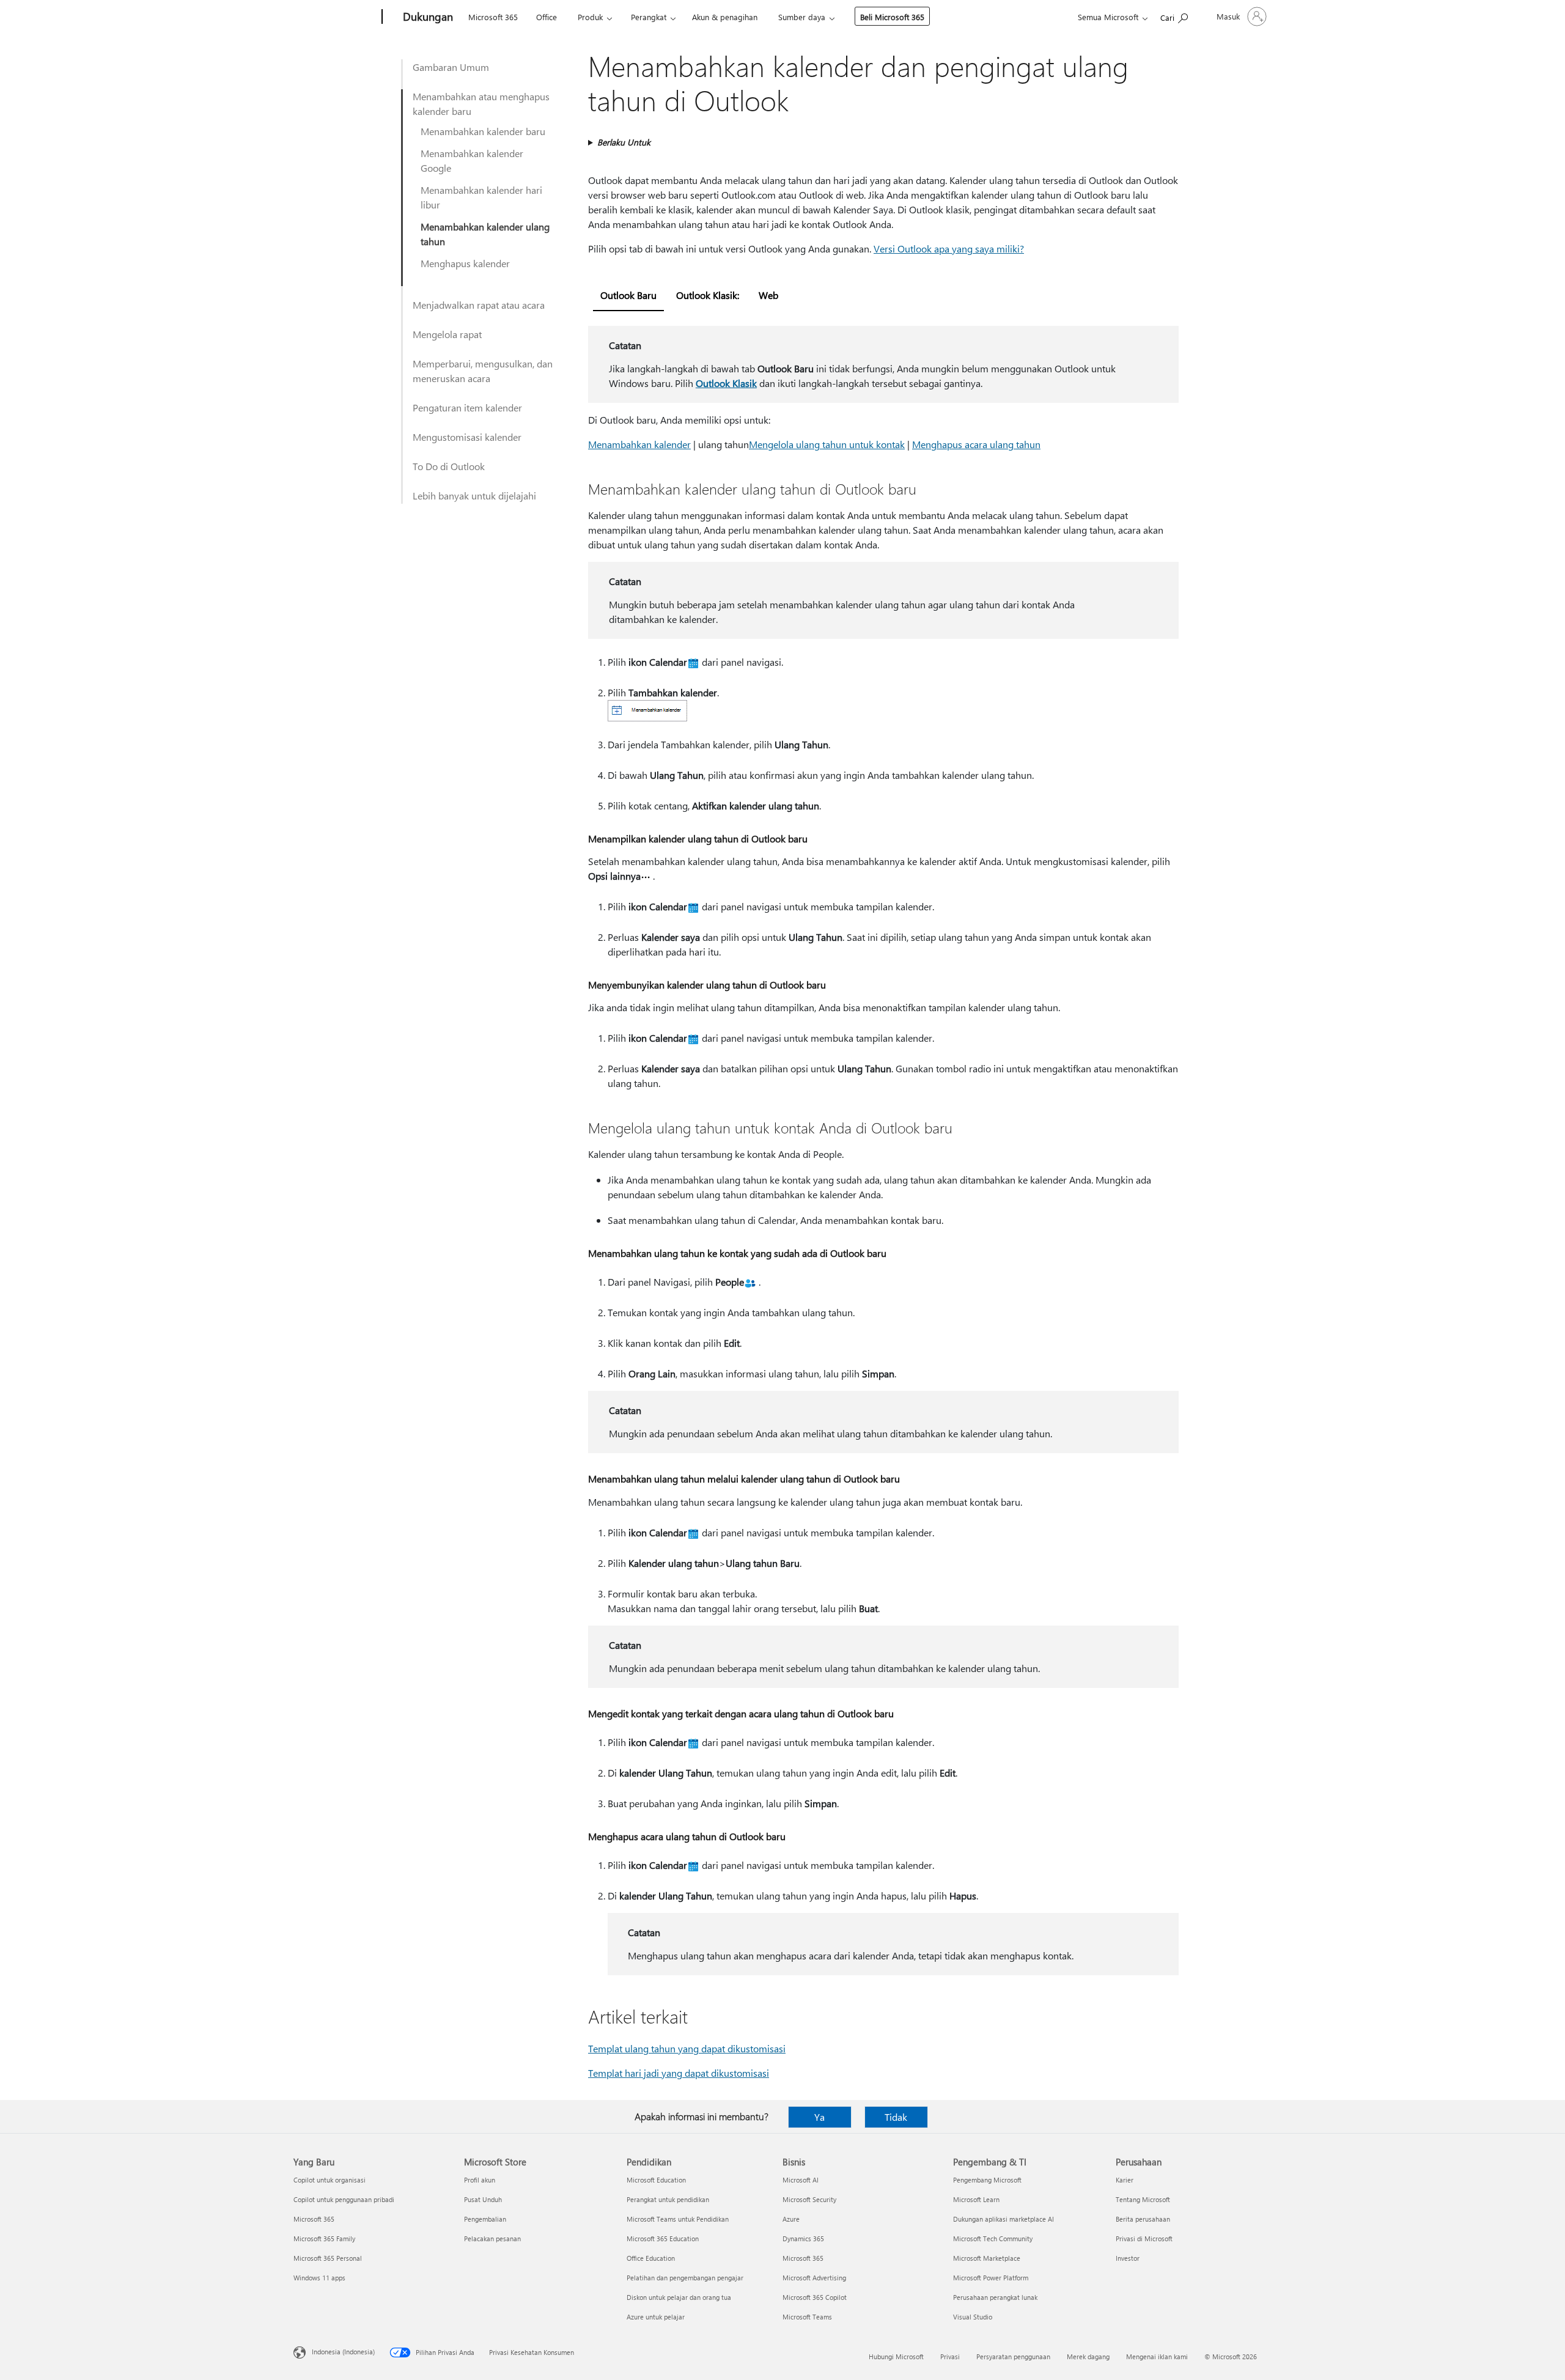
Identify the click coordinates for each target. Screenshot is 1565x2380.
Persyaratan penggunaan (1013, 2356)
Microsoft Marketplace (987, 2258)
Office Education (651, 2258)
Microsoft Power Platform (991, 2278)
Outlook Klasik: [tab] (708, 295)
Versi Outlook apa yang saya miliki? (949, 249)
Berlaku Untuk (624, 142)
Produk (590, 17)
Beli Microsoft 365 (892, 17)
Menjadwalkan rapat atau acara (479, 305)
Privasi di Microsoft (1144, 2238)
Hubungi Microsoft (896, 2356)
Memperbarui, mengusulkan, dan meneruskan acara (483, 371)
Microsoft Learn (976, 2199)
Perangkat (649, 17)
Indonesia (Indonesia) (343, 2352)
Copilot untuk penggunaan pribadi (344, 2199)
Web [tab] (768, 295)
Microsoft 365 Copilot (815, 2297)
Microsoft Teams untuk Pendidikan (678, 2219)
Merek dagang (1088, 2356)
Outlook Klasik (726, 383)
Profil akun (480, 2180)
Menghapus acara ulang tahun (976, 444)
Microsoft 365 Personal (328, 2258)
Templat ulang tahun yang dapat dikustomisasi (687, 2048)
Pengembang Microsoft (987, 2180)
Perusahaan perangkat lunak (995, 2297)
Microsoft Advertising (814, 2278)
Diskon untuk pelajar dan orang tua (679, 2297)
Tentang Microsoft (1143, 2199)
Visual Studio (973, 2317)
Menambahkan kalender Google (472, 160)
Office (547, 17)
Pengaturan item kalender (467, 407)
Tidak (896, 2117)
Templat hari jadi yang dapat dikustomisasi (679, 2073)
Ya (819, 2117)
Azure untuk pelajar (656, 2317)
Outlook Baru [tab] (628, 295)
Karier (1125, 2180)
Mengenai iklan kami (1157, 2356)
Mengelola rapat (447, 334)
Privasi (950, 2356)
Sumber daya (802, 17)
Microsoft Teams (807, 2317)
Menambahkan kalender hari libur (481, 197)
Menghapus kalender (465, 263)
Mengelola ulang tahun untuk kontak (827, 444)
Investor (1128, 2258)
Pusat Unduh (483, 2199)
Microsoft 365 (493, 17)
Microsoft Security (809, 2199)
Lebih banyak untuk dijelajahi (474, 496)
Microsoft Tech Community (993, 2238)
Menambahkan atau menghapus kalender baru (481, 104)
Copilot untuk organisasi (330, 2180)
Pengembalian (485, 2219)
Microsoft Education (656, 2180)
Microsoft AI (801, 2180)
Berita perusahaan (1143, 2219)
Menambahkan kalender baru (483, 131)
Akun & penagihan (725, 17)
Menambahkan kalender (639, 444)
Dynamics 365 (803, 2238)
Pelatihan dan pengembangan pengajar (685, 2278)
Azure (791, 2219)
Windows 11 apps (319, 2278)
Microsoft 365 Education (663, 2238)
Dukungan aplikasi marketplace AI (1003, 2219)
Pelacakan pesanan (492, 2238)
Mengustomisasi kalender (467, 437)
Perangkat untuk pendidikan (668, 2199)
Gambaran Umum (451, 67)
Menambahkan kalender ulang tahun (485, 234)
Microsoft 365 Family (324, 2238)
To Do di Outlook (449, 466)
